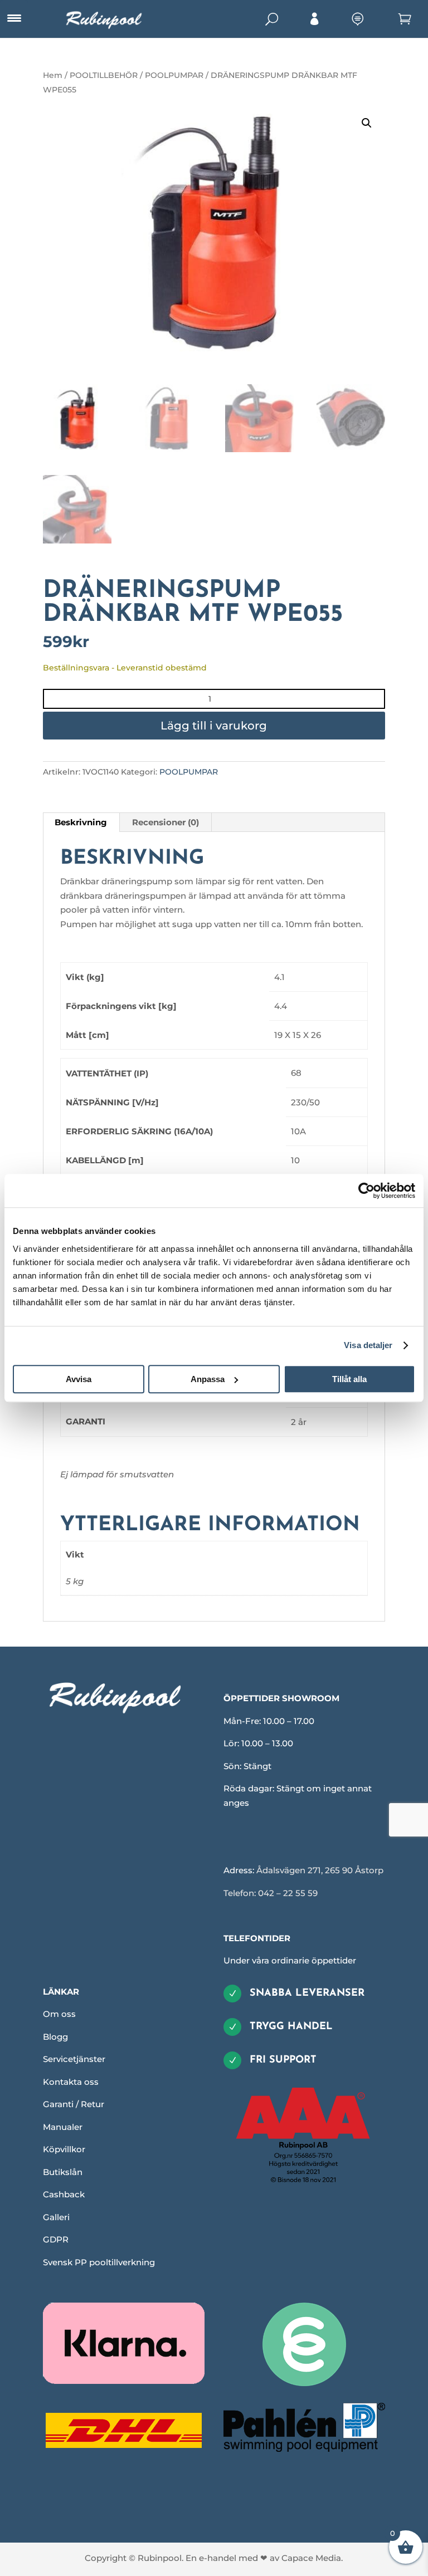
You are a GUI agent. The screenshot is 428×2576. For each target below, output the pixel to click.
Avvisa (79, 1379)
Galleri (56, 2217)
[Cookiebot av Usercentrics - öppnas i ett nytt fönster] (366, 1191)
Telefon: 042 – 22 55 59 (271, 1893)
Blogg (55, 2037)
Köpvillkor (64, 2149)
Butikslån (63, 2172)
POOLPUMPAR (174, 75)
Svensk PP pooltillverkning (99, 2262)
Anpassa (208, 1379)
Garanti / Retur (74, 2104)
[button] (367, 123)
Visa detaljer (368, 1345)
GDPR (56, 2239)
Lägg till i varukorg (214, 726)
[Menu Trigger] (14, 18)
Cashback (64, 2194)
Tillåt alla (349, 1379)
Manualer (63, 2127)
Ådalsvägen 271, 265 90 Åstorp (320, 1870)
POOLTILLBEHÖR (104, 75)
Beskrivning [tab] (81, 822)
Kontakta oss (71, 2082)
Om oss (59, 2014)
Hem (53, 75)
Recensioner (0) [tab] (166, 822)
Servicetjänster (74, 2059)
